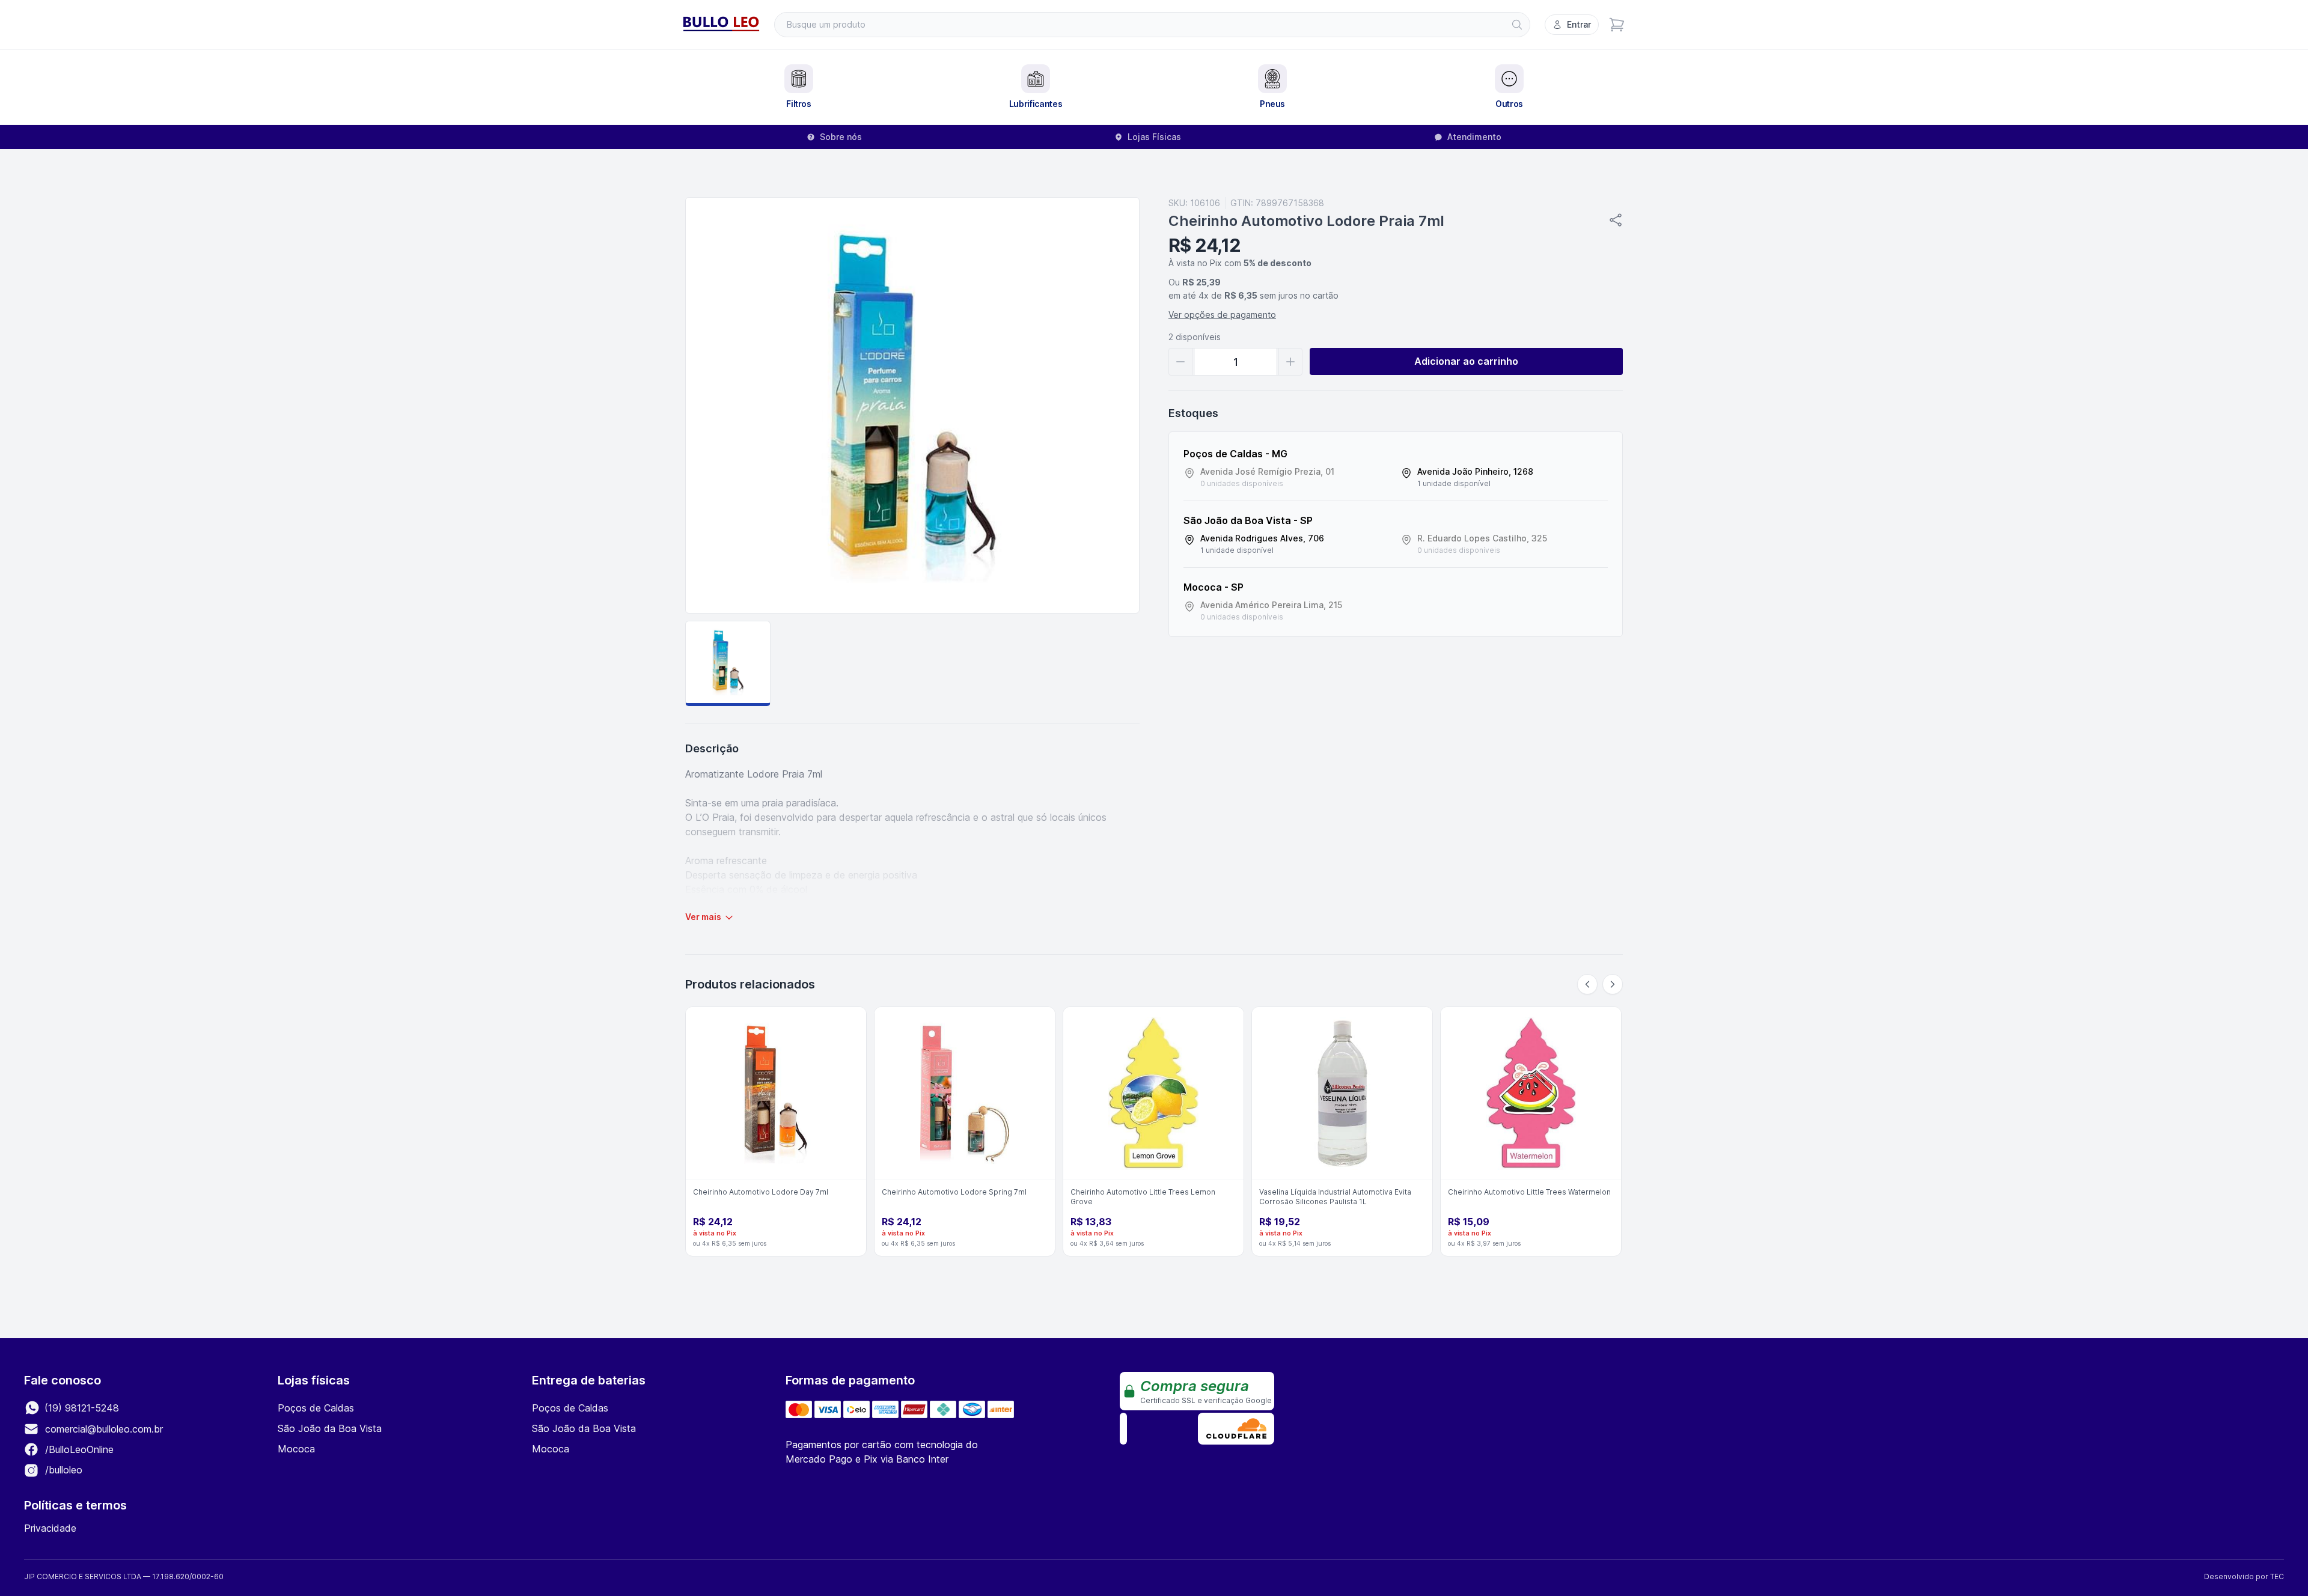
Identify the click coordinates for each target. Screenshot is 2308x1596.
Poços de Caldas (316, 1408)
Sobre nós (841, 137)
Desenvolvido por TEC (2244, 1576)
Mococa (296, 1449)
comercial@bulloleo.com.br (104, 1429)
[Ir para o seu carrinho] (1617, 25)
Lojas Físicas (1154, 137)
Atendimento (1474, 137)
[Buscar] (1517, 25)
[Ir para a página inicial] (721, 25)
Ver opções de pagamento (1222, 315)
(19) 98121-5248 (80, 1408)
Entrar (1579, 24)
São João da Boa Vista (330, 1428)
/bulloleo (62, 1470)
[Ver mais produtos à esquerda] (1587, 984)
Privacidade (50, 1528)
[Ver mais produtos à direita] (1613, 984)
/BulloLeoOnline (78, 1449)
